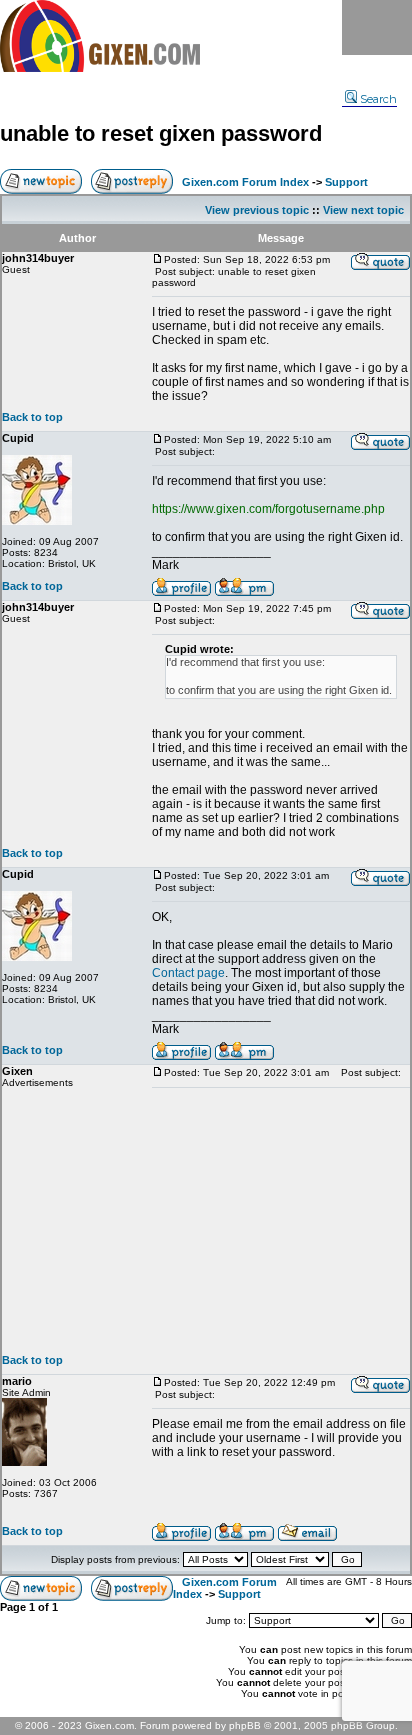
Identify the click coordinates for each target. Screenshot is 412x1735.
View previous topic (257, 210)
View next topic (363, 210)
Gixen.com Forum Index (245, 182)
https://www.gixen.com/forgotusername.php (268, 509)
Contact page (188, 973)
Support (346, 182)
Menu (377, 27)
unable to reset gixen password (161, 133)
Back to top (32, 417)
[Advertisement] (281, 1221)
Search (378, 99)
